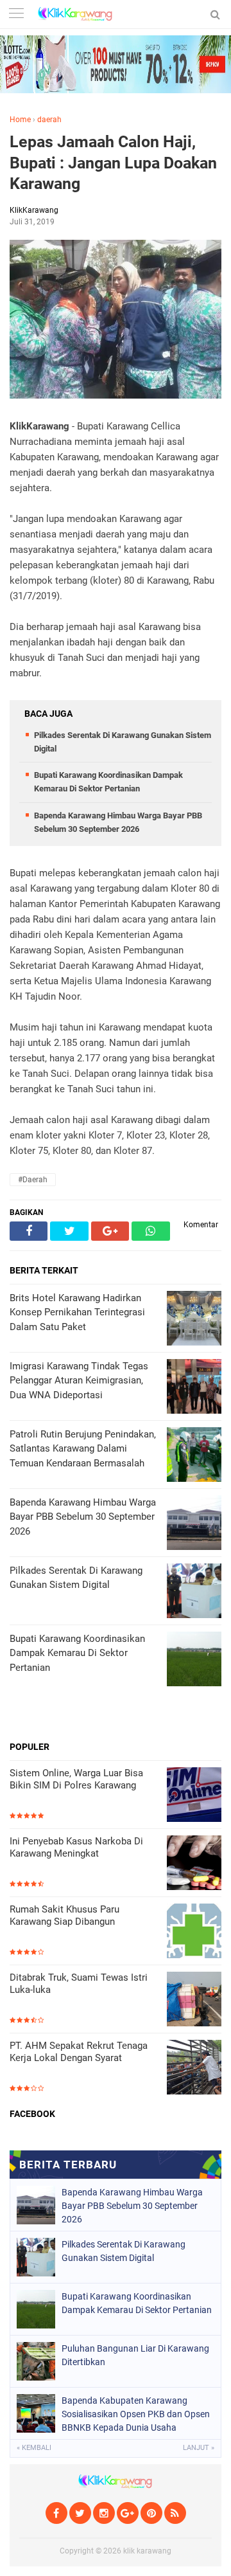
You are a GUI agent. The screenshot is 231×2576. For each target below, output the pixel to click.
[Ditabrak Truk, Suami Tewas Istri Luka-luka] (194, 2000)
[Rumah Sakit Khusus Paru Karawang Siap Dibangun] (194, 1932)
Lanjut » (199, 2448)
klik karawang (147, 2551)
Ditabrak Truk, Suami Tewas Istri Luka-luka (79, 1984)
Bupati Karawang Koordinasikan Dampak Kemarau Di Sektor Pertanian (137, 2303)
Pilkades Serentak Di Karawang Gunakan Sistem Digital (124, 2251)
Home (20, 120)
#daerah (33, 1180)
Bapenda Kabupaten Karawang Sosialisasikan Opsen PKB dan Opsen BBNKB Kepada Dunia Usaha (136, 2414)
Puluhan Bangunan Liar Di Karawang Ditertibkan (135, 2355)
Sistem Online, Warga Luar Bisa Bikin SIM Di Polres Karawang (76, 1779)
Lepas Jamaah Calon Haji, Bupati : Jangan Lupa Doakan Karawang (113, 163)
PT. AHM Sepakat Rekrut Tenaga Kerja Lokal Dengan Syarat (79, 2052)
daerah (49, 120)
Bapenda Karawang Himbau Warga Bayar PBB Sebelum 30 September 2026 (132, 2206)
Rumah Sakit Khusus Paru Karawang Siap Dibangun (64, 1916)
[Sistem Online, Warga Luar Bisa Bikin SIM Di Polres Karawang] (194, 1796)
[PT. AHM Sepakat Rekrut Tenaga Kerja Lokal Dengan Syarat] (194, 2068)
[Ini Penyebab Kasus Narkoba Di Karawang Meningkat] (194, 1864)
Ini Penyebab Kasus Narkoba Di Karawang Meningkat (76, 1848)
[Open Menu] (16, 14)
